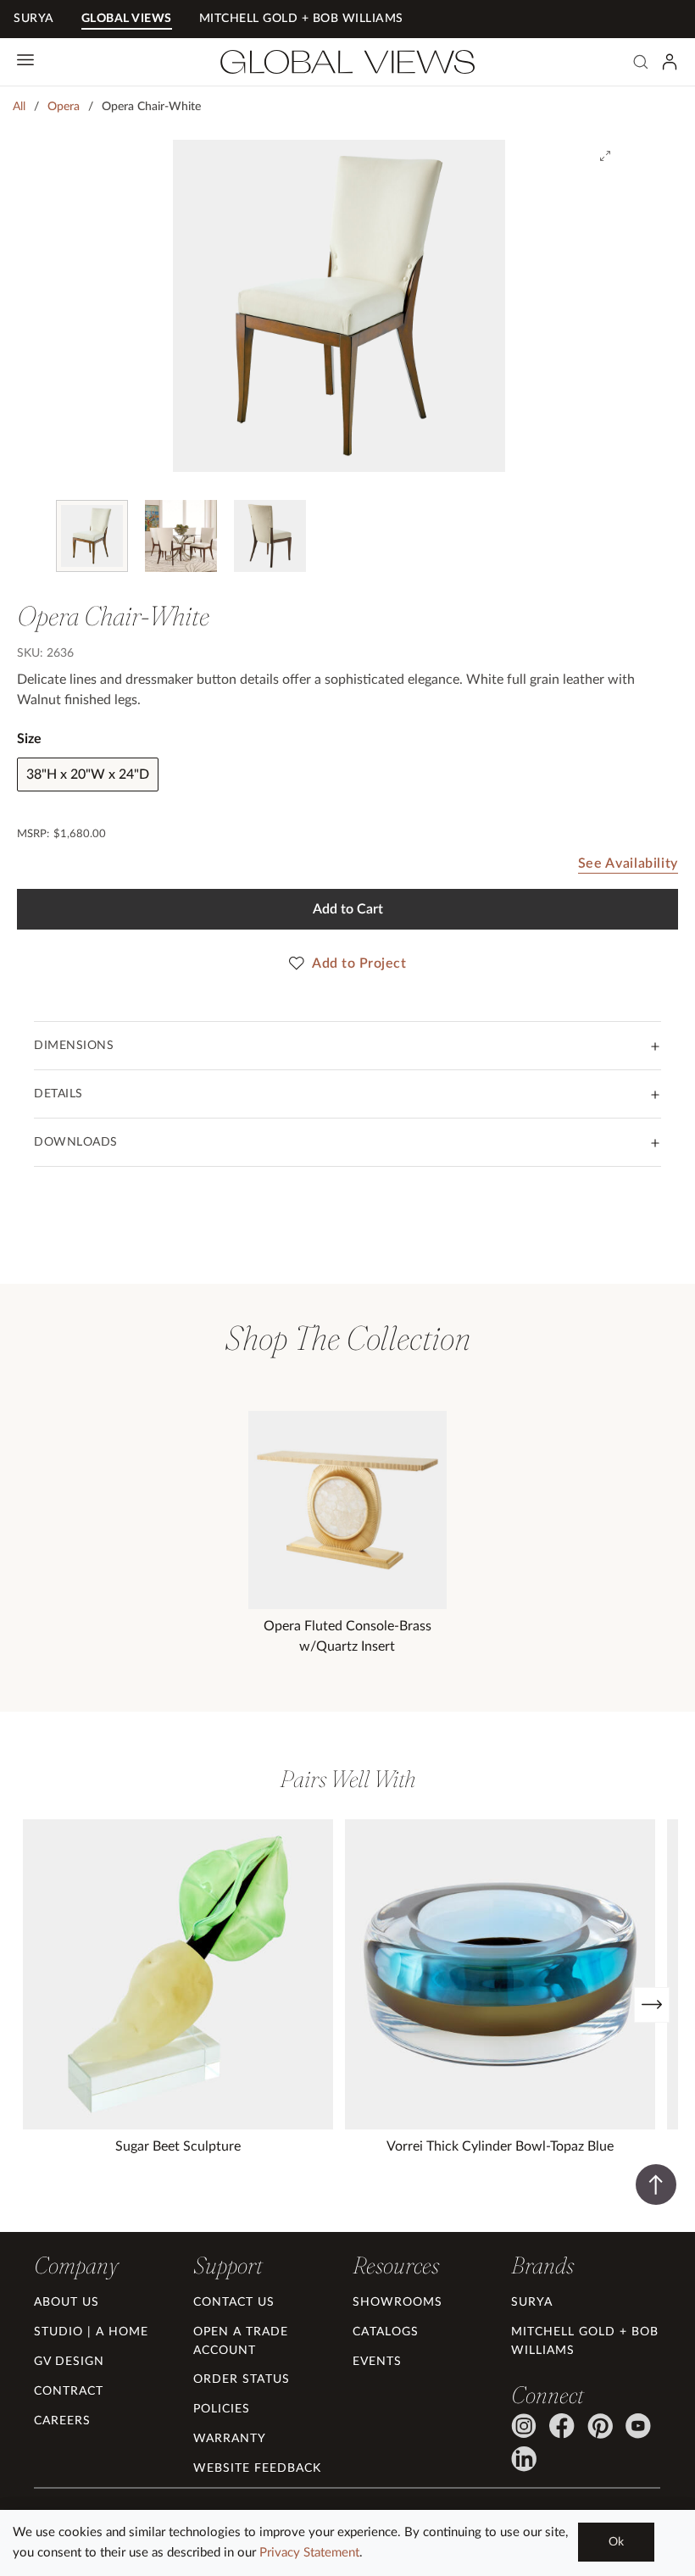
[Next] (652, 2005)
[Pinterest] (600, 2426)
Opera (64, 107)
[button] (76, 2265)
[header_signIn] (670, 62)
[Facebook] (562, 2426)
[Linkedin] (524, 2459)
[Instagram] (524, 2426)
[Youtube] (638, 2426)
